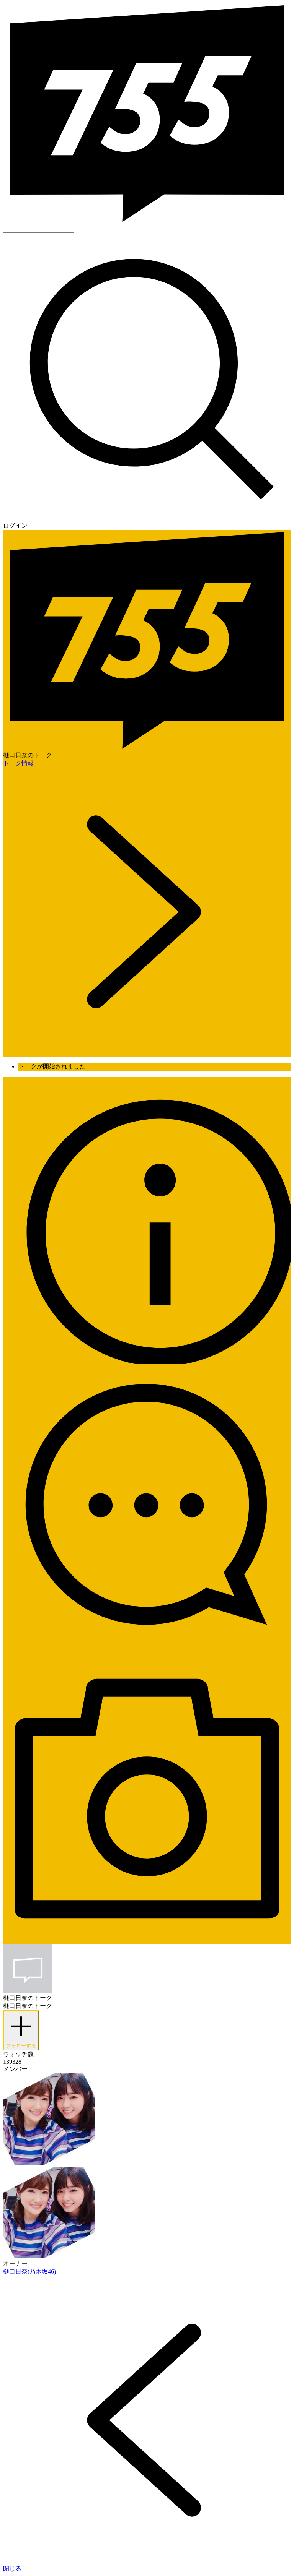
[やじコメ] (147, 1651)
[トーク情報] (147, 1362)
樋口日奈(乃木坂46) (29, 2272)
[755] (147, 221)
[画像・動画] (147, 1940)
